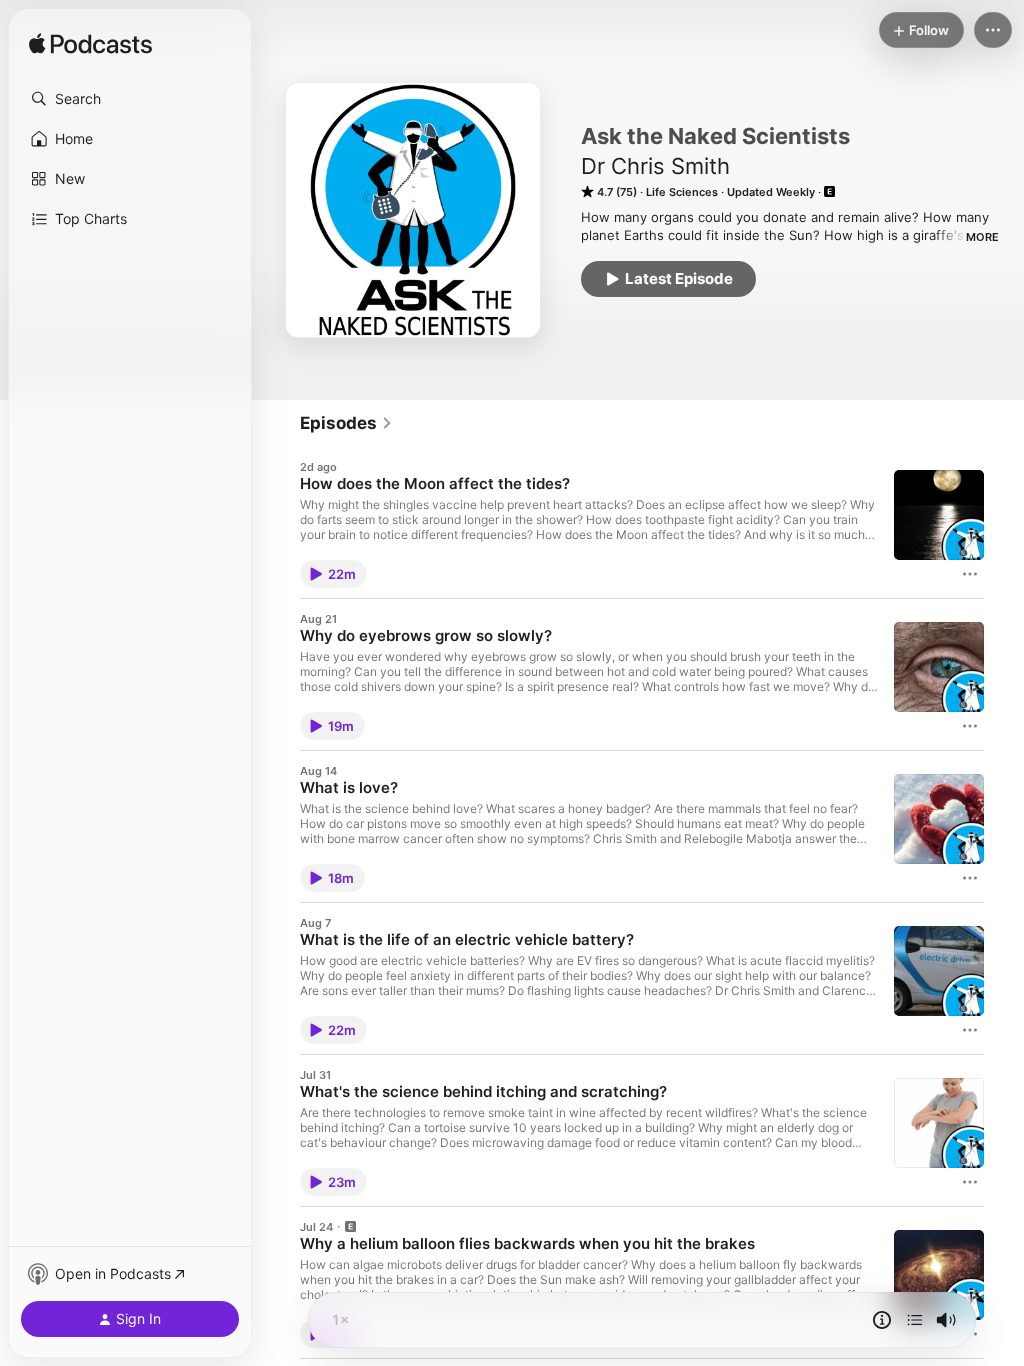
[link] (346, 423)
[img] (90, 45)
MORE (982, 237)
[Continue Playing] (915, 1320)
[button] (130, 99)
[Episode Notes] (882, 1320)
